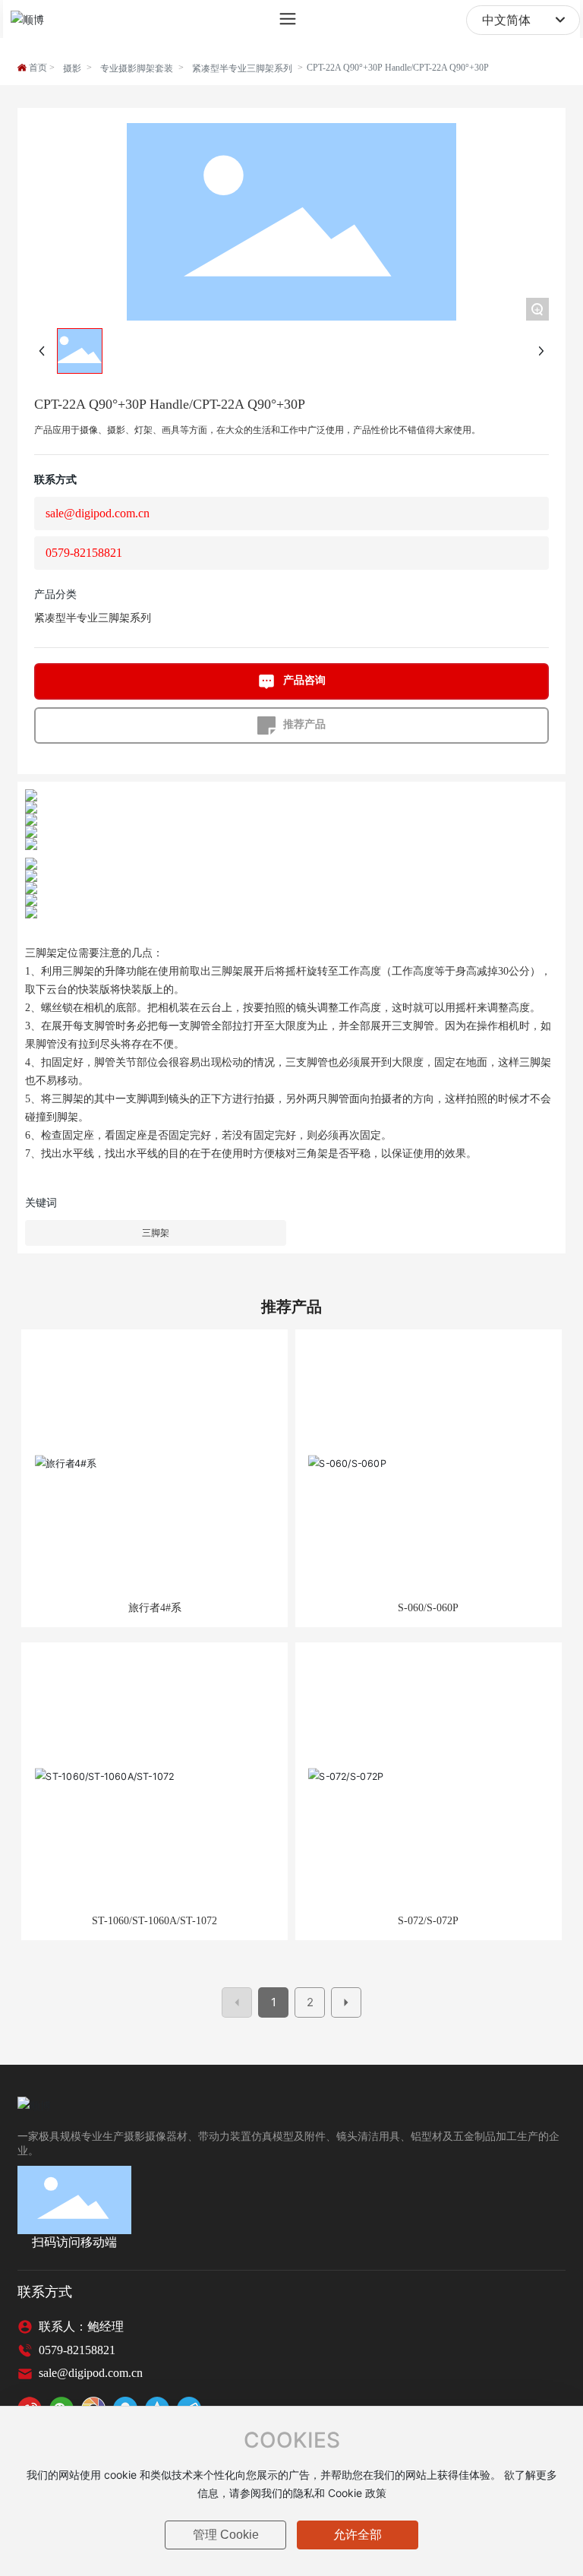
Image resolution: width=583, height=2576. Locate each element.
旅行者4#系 (155, 1608)
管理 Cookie (226, 2535)
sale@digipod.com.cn (98, 513)
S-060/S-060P (428, 1608)
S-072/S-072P (428, 1921)
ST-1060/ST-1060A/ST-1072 (154, 1921)
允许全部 (358, 2535)
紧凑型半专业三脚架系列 (242, 68)
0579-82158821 (84, 553)
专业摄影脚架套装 (137, 68)
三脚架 (156, 1233)
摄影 (72, 68)
